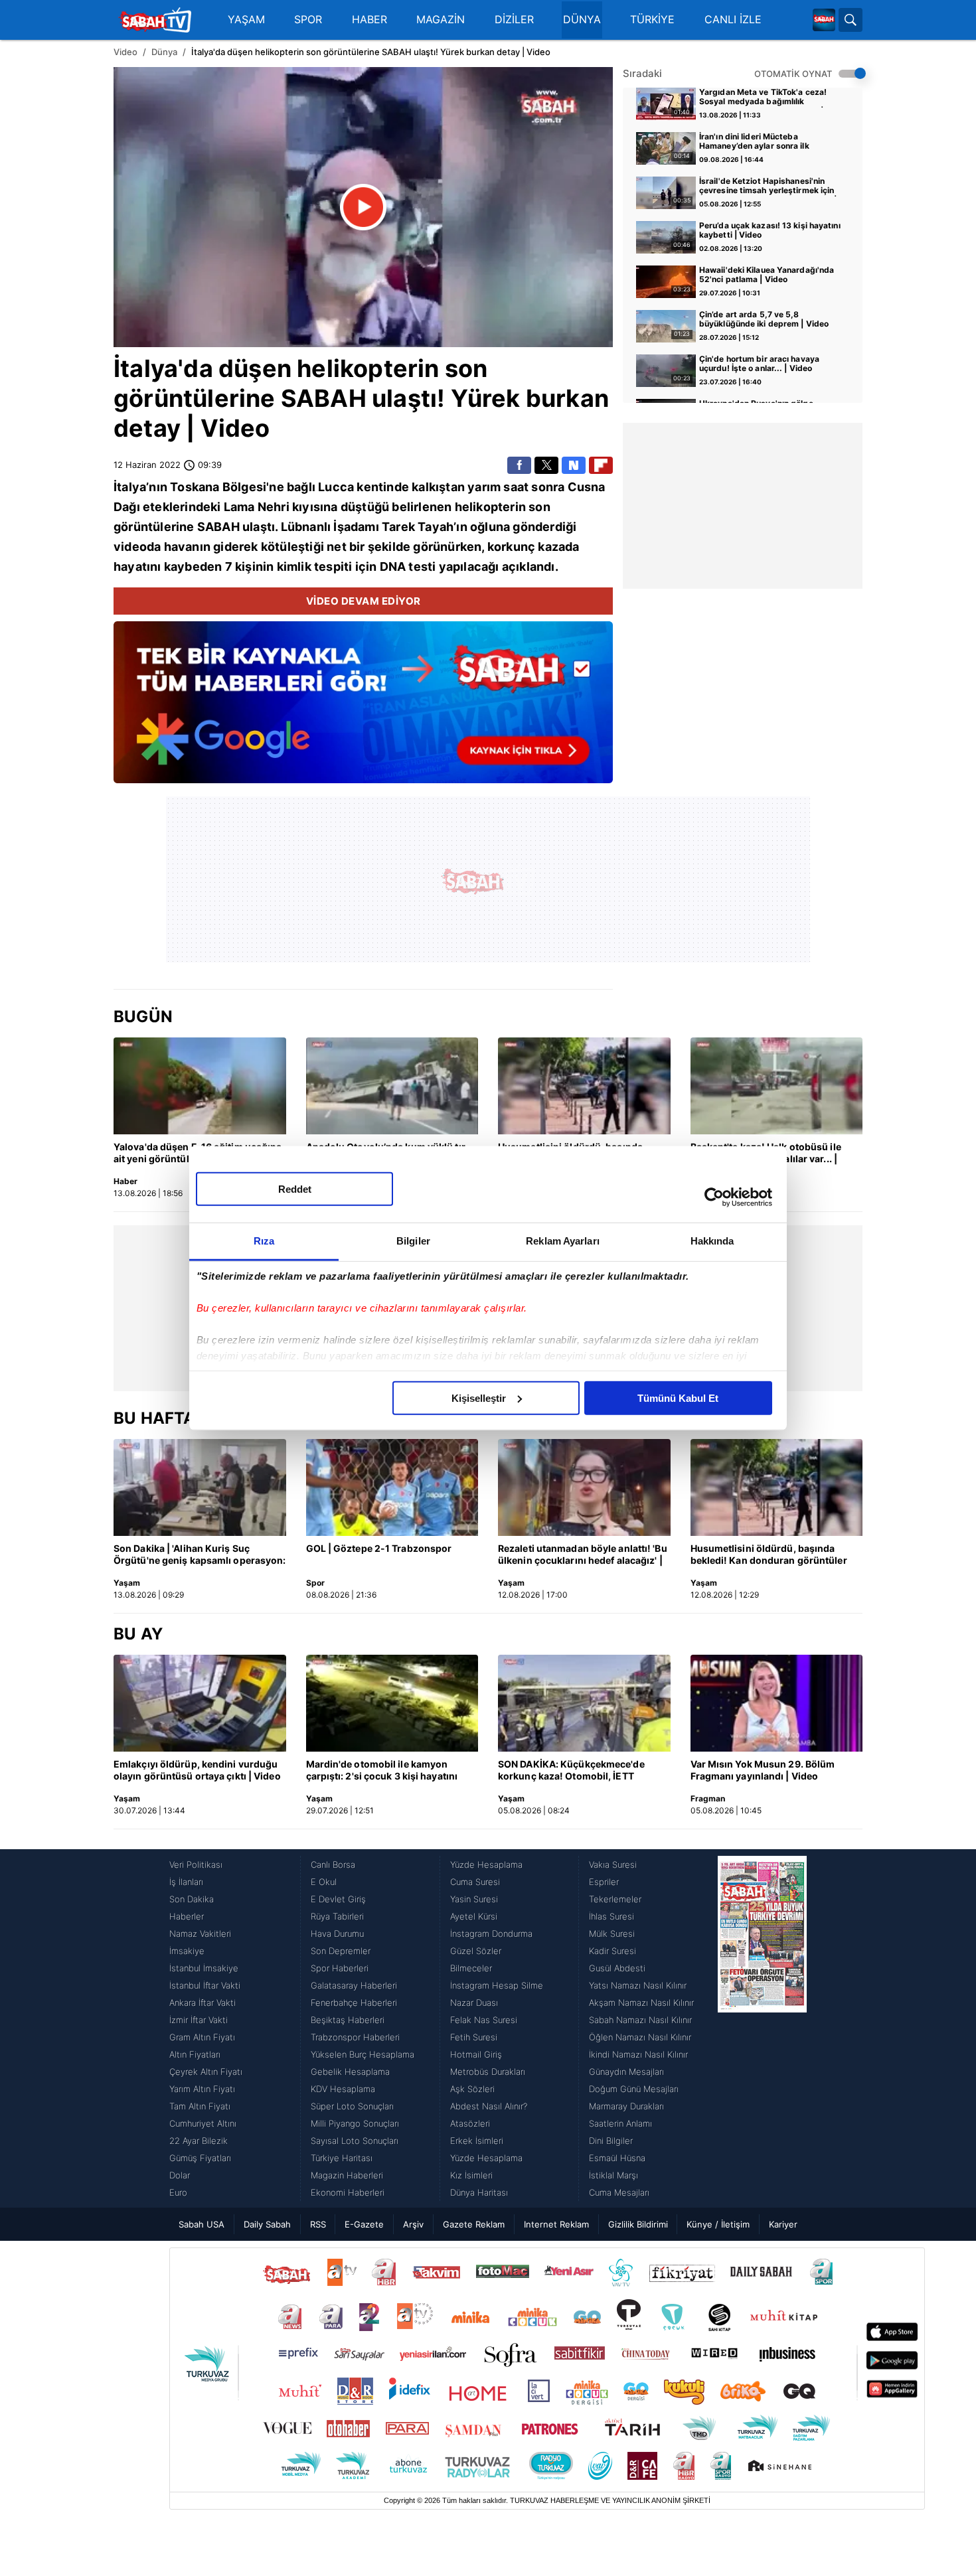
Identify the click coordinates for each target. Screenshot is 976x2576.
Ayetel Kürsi (474, 1916)
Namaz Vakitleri (200, 1933)
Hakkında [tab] (712, 1240)
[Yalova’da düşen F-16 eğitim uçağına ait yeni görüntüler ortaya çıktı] (200, 1086)
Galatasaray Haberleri (354, 1985)
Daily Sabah (267, 2224)
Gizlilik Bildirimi (638, 2224)
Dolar (180, 2175)
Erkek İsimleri (477, 2141)
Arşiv (413, 2224)
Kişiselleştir (479, 1398)
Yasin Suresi (474, 1899)
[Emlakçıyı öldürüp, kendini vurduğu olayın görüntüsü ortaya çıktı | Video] (200, 1703)
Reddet (295, 1188)
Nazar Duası (474, 2003)
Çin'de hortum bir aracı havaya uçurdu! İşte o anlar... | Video (759, 364)
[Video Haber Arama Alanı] (851, 20)
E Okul (324, 1882)
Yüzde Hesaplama (486, 1864)
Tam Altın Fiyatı (200, 2106)
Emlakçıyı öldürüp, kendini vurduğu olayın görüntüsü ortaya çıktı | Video (197, 1770)
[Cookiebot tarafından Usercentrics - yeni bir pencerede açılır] (714, 1197)
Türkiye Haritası (342, 2158)
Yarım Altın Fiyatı (202, 2089)
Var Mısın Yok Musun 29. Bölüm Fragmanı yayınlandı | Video (763, 1770)
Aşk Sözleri (472, 2089)
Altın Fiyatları (195, 2054)
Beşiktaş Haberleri (348, 2020)
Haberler (187, 1916)
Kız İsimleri (471, 2175)
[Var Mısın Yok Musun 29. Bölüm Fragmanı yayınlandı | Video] (777, 1703)
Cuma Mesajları (619, 2192)
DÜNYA (582, 20)
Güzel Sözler (476, 1951)
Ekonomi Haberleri (348, 2192)
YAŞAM (246, 20)
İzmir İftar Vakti (199, 2020)
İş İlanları (186, 1882)
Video (125, 52)
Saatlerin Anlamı (620, 2123)
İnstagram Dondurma (491, 1933)
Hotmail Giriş (476, 2054)
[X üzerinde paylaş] (546, 465)
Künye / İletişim (718, 2224)
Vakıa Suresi (613, 1864)
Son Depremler (341, 1951)
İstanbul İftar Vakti (205, 1985)
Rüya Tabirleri (337, 1916)
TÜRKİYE (652, 20)
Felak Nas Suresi (484, 2020)
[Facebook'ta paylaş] (519, 465)
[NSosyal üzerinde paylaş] (574, 465)
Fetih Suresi (474, 2037)
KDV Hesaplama (343, 2089)
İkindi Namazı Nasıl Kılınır (638, 2054)
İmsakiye (187, 1951)
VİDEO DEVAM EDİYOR (364, 601)
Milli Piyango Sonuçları (355, 2123)
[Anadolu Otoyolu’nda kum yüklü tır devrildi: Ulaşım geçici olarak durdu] (392, 1086)
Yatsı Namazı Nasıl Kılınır (638, 1985)
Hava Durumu (337, 1933)
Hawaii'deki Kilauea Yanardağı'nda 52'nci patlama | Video (767, 275)
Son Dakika (192, 1899)
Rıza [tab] (264, 1240)
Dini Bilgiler (611, 2141)
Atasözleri (470, 2123)
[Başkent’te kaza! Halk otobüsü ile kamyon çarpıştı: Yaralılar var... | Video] (777, 1086)
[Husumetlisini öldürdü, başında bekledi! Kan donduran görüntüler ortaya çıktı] (584, 1086)
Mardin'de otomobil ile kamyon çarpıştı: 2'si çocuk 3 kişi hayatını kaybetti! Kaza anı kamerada (382, 1771)
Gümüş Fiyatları (200, 2158)
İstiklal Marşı (613, 2175)
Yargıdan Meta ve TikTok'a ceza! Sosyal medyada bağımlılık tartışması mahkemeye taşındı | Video (763, 98)
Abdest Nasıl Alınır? (489, 2106)
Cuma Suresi (475, 1882)
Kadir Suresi (612, 1951)
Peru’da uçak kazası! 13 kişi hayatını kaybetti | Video (770, 230)
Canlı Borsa (333, 1864)
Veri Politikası (196, 1864)
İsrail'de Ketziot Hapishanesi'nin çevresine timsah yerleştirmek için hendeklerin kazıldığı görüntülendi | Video (768, 187)
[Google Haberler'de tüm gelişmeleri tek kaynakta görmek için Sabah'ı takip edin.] (363, 709)
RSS (318, 2224)
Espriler (604, 1882)
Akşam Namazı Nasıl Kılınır (641, 2003)
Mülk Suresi (612, 1933)
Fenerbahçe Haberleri (354, 2003)
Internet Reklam (556, 2224)
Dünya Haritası (479, 2192)
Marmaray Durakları (626, 2106)
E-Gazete (364, 2224)
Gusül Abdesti (617, 1968)
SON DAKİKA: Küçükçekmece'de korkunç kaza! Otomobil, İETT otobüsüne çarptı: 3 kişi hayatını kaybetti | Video (572, 1771)
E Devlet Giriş (338, 1899)
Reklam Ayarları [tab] (563, 1240)
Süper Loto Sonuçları (352, 2106)
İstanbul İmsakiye (204, 1968)
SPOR (308, 20)
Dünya (164, 52)
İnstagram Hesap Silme (497, 1985)
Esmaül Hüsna (617, 2158)
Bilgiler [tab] (413, 1240)
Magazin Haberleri (347, 2175)
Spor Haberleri (340, 1968)
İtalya (146, 368)
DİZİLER (514, 20)
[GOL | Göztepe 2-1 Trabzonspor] (392, 1487)
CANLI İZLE (733, 20)
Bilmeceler (471, 1968)
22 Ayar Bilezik (199, 2141)
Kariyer (783, 2224)
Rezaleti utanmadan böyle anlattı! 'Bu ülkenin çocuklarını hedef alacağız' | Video (583, 1555)
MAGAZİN (441, 20)
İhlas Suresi (611, 1916)
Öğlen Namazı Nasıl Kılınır (640, 2037)
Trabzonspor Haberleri (355, 2037)
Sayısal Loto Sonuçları (355, 2141)
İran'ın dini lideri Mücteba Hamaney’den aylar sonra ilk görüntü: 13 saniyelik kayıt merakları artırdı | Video (771, 142)
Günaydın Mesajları (626, 2072)
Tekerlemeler (615, 1899)
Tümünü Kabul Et (678, 1398)
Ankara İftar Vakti (203, 2003)
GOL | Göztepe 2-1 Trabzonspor (379, 1548)
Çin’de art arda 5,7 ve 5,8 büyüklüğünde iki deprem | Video (764, 319)
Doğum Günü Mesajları (634, 2089)
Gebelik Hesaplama (350, 2072)
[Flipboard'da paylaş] (601, 465)
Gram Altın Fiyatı (202, 2037)
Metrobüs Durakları (488, 2072)
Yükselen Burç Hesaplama (363, 2054)
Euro (178, 2192)
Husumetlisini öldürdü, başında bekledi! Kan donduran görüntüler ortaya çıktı (769, 1555)
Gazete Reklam (474, 2224)
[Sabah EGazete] (762, 2028)
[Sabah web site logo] (824, 20)
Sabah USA (202, 2224)
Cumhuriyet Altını (203, 2123)
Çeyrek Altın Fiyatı (206, 2072)
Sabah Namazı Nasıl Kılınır (640, 2020)
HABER (369, 20)
